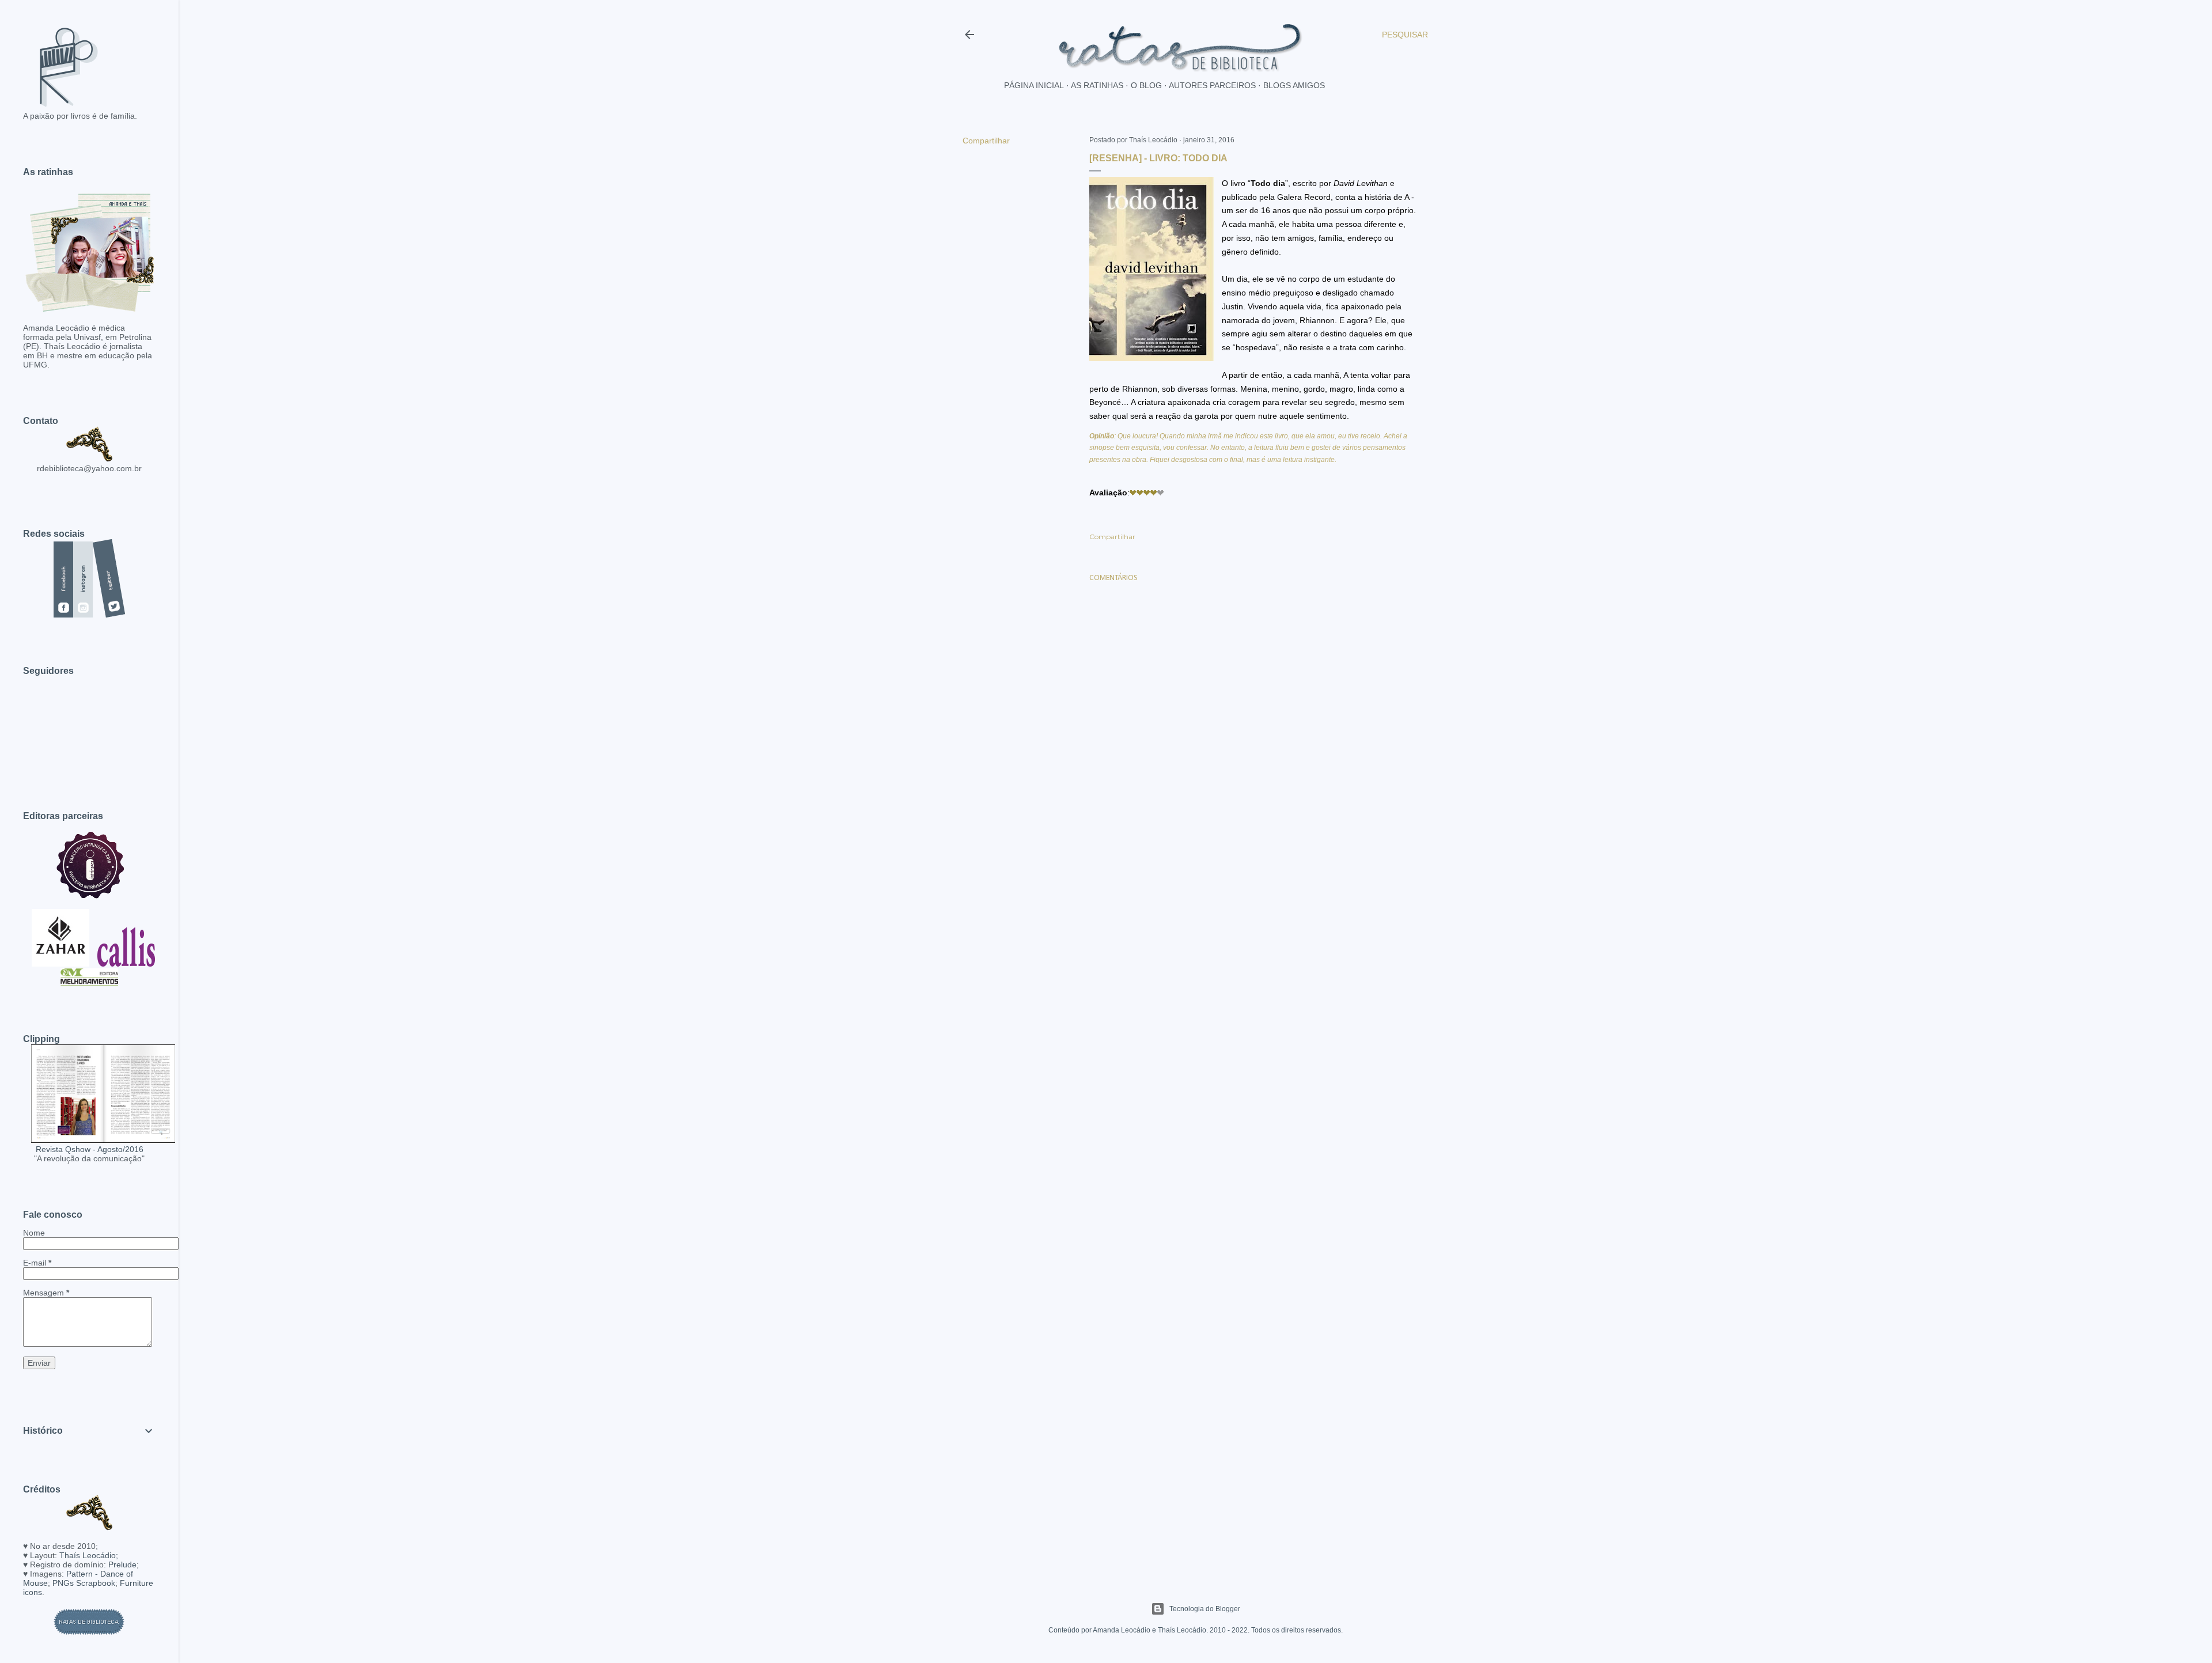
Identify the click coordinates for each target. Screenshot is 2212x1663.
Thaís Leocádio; (89, 1555)
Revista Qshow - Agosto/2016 (90, 1149)
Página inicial (1034, 85)
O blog (1146, 85)
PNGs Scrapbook (84, 1583)
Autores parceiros (1212, 85)
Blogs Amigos (1294, 85)
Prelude (122, 1564)
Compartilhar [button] (986, 141)
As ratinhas (1097, 85)
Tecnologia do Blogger (1205, 1609)
